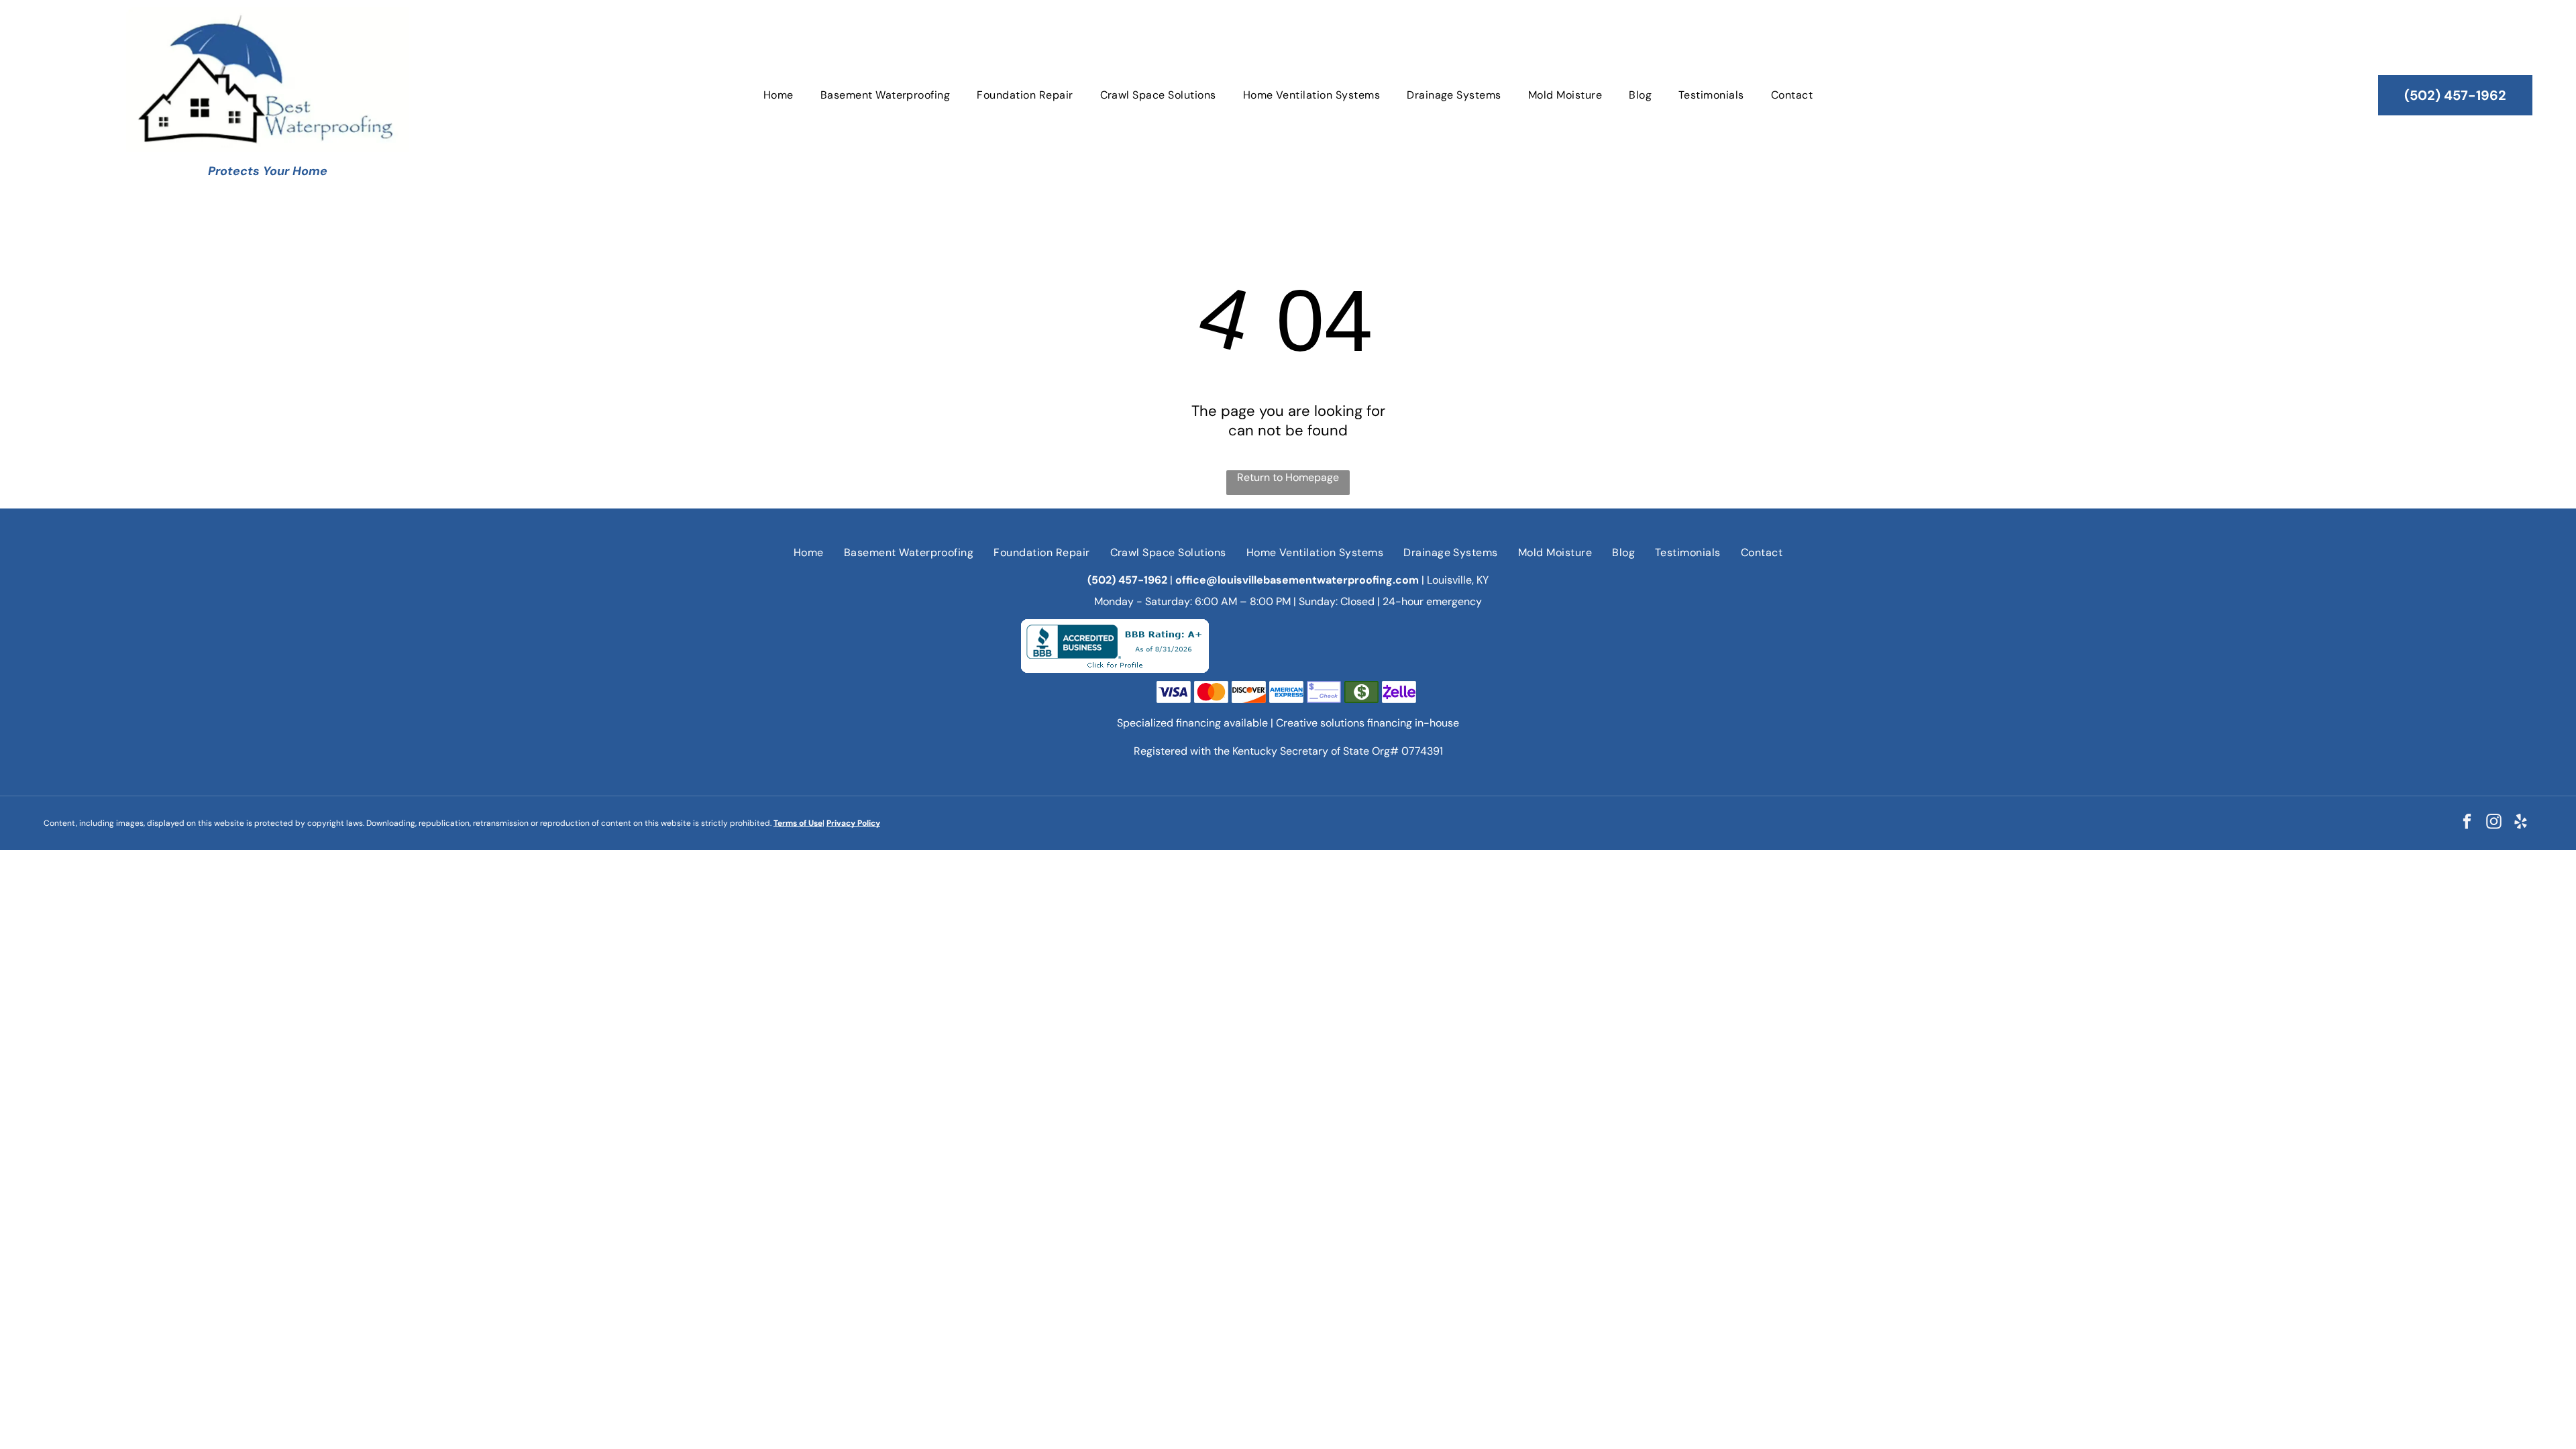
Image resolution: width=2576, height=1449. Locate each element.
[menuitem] (779, 95)
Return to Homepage (1288, 477)
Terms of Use (798, 823)
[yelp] (2521, 823)
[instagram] (2494, 823)
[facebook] (2467, 823)
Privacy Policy (853, 823)
